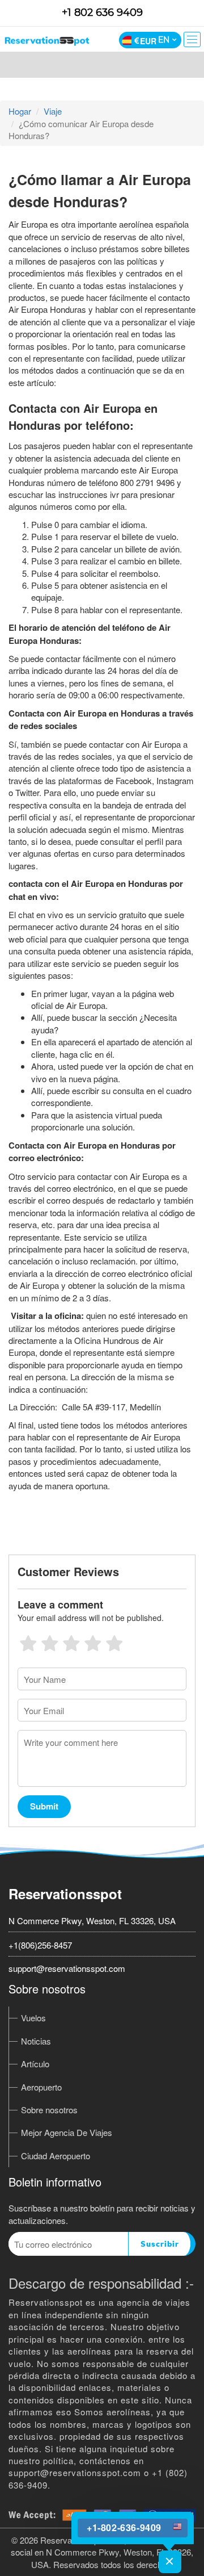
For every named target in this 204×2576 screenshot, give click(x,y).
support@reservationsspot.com (67, 1968)
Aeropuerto (41, 2087)
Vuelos (33, 2018)
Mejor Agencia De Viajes (67, 2132)
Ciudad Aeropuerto (56, 2156)
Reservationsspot (65, 1894)
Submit (44, 1806)
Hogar (20, 111)
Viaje (53, 111)
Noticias (36, 2041)
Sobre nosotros (49, 2110)
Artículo (35, 2064)
